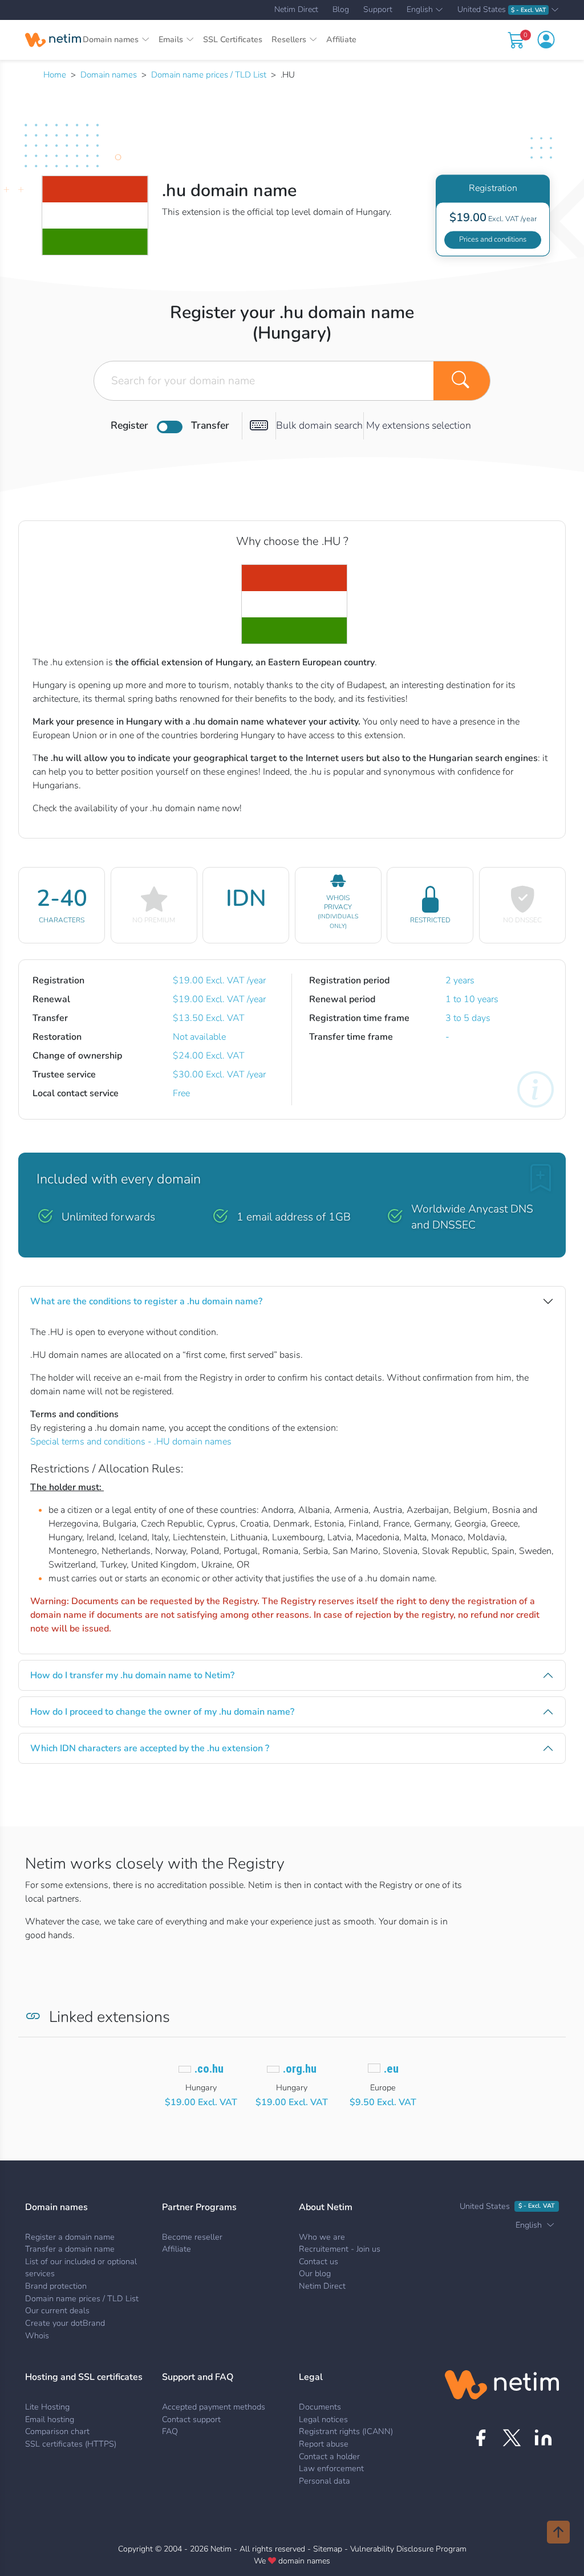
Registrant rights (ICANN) (346, 2431)
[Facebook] (480, 2438)
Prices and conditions (493, 239)
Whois (37, 2335)
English (420, 10)
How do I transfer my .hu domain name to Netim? (132, 1675)
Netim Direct (296, 10)
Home (55, 75)
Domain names (109, 75)
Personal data (325, 2481)
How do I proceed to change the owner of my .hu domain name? (162, 1712)
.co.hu (209, 2069)
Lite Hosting (47, 2407)
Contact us (319, 2261)
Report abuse (324, 2444)
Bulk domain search (319, 425)
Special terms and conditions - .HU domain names (131, 1442)
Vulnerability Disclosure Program (408, 2549)
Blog (341, 10)
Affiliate (341, 39)
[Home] (53, 40)
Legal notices (323, 2419)
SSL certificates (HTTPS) (71, 2444)
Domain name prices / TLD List (209, 75)
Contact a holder (329, 2456)
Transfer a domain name (70, 2249)
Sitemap (328, 2549)
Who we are (322, 2237)
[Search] (462, 381)
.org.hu (300, 2069)
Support (378, 10)
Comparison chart (57, 2431)
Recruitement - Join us (340, 2249)
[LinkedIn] (543, 2438)
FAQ (170, 2431)
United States (502, 10)
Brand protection (56, 2286)
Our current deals (57, 2310)
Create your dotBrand (65, 2323)
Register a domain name (70, 2237)
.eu (391, 2069)
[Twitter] (512, 2438)
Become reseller (192, 2237)
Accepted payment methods (214, 2407)
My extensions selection (419, 425)
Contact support (191, 2419)
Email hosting (50, 2419)
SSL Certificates (233, 39)
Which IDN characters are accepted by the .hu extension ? (150, 1748)
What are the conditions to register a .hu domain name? (146, 1301)
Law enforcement (331, 2468)
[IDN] (259, 426)
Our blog (315, 2273)
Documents (320, 2407)
